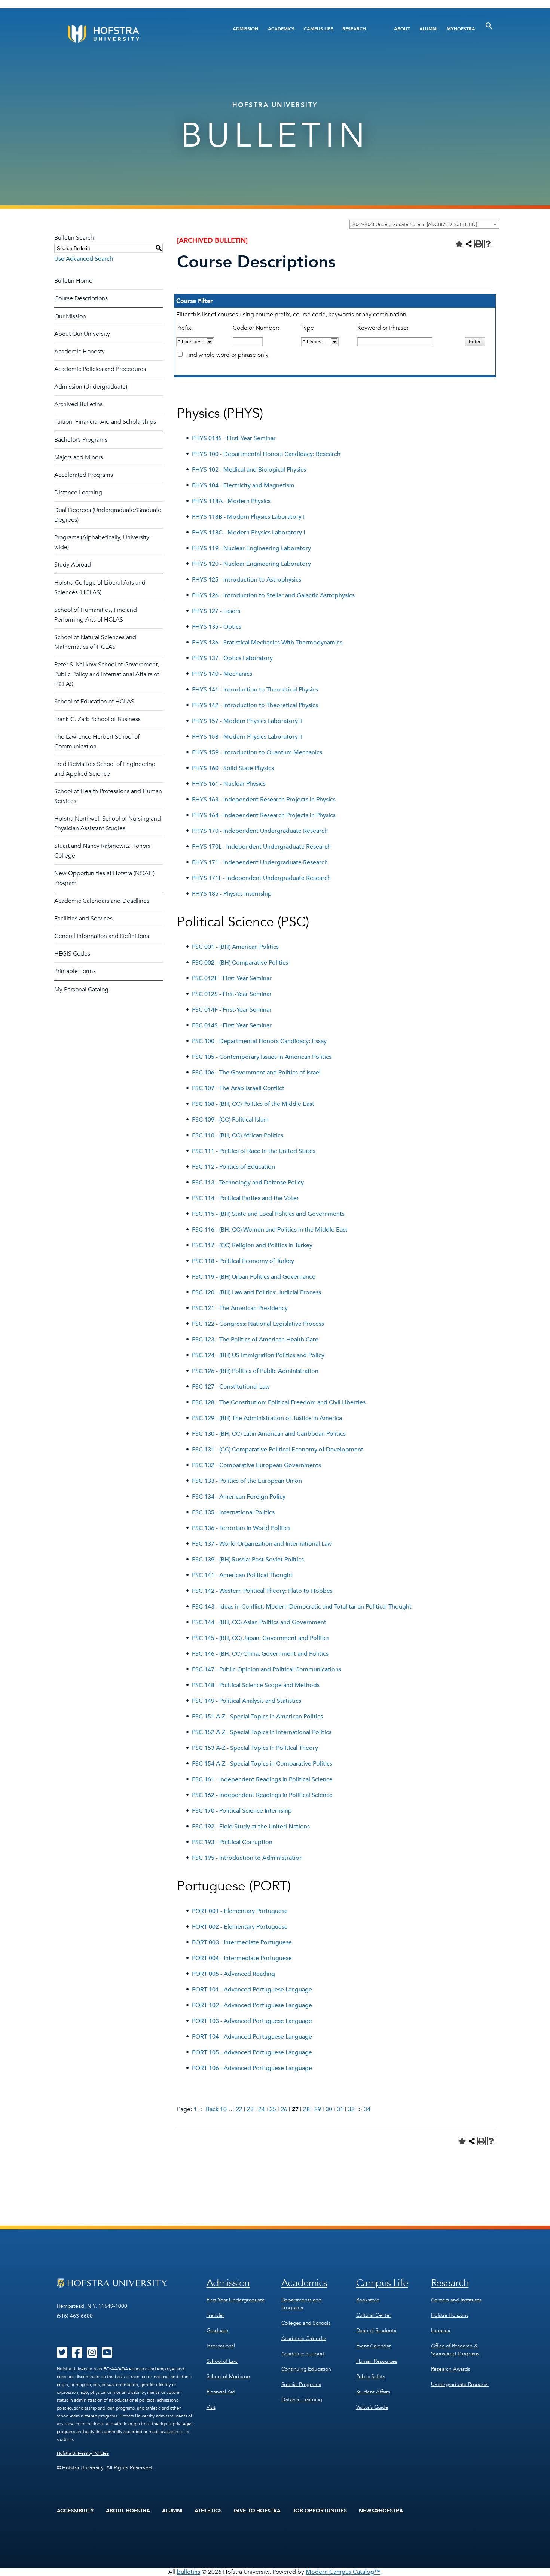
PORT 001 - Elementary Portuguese (240, 1911)
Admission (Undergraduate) (91, 387)
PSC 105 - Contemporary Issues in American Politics (262, 1057)
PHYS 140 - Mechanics (222, 674)
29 (318, 2109)
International (221, 2346)
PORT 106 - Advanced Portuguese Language (252, 2068)
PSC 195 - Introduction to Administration (247, 1858)
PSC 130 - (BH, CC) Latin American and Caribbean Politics (269, 1434)
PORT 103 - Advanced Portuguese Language (252, 2021)
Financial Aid (221, 2392)
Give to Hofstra (257, 2511)
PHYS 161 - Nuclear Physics (229, 784)
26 (284, 2109)
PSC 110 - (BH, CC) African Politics (238, 1135)
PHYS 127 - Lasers (216, 611)
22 (239, 2109)
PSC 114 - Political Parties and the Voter (245, 1198)
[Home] (132, 34)
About (402, 29)
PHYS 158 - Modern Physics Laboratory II (247, 737)
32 (351, 2109)
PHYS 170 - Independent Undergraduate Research (260, 831)
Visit (211, 2407)
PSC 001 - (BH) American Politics (235, 947)
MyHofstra (461, 29)
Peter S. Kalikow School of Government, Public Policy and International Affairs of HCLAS (107, 674)
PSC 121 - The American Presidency (240, 1308)
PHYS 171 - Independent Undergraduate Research (260, 862)
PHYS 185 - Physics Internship (232, 894)
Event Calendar (374, 2346)
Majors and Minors (79, 457)
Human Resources (377, 2361)
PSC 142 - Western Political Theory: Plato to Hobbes (262, 1591)
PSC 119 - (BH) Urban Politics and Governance (254, 1277)
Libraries (441, 2330)
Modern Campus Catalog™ (343, 2572)
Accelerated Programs (84, 475)
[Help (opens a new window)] (488, 244)
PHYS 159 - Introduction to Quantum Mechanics (257, 752)
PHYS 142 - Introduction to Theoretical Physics (255, 705)
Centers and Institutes (456, 2300)
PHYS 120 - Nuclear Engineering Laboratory (251, 564)
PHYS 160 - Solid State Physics (233, 768)
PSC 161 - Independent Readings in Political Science (262, 1779)
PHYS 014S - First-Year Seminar (234, 438)
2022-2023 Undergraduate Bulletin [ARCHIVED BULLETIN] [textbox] (414, 224)
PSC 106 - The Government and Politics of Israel (256, 1073)
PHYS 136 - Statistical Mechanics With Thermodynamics (267, 643)
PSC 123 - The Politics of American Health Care (255, 1340)
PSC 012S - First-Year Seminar (232, 994)
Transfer (216, 2315)
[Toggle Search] (489, 26)
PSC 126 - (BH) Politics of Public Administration (255, 1371)
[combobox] (424, 224)
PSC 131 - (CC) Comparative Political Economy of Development (278, 1450)
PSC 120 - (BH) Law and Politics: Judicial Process (256, 1292)
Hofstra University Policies (83, 2453)
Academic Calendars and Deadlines (102, 901)
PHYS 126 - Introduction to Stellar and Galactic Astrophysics (273, 595)
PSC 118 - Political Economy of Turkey (243, 1261)
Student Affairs (373, 2392)
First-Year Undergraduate (236, 2300)
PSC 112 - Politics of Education (233, 1167)
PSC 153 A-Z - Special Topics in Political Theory (255, 1748)
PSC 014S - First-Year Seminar (232, 1025)
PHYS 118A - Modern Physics (231, 501)
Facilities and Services (83, 919)
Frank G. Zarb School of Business (97, 719)
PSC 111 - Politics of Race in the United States (254, 1151)
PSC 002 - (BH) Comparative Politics (240, 963)
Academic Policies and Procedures (100, 369)
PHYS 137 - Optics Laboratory (232, 658)
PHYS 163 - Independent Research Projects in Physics (264, 800)
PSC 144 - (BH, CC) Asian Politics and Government (259, 1622)
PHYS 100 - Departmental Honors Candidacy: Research (266, 454)
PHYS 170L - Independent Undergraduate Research (261, 847)
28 (306, 2109)
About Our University (82, 334)
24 (262, 2109)
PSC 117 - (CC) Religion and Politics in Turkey (252, 1245)
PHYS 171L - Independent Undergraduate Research (261, 878)
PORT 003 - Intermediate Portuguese (242, 1942)
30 (329, 2109)
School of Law (222, 2361)
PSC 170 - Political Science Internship (242, 1811)
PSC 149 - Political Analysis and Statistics (247, 1701)
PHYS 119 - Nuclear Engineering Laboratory (251, 548)
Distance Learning (78, 493)
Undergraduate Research (460, 2384)
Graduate (217, 2330)
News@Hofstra (381, 2511)
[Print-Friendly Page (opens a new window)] (479, 244)
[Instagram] (92, 2355)
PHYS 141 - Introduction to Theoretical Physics (255, 690)
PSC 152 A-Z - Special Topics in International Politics (262, 1732)
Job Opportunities (320, 2511)
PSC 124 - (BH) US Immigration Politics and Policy (258, 1355)
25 (273, 2109)
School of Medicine (228, 2376)
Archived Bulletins (78, 404)
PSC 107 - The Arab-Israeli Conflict (238, 1088)
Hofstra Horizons (450, 2315)
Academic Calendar (304, 2338)
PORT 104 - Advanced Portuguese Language (252, 2037)
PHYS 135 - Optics (217, 627)
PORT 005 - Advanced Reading (233, 1974)
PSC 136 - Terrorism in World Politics (241, 1528)
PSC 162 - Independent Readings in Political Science (262, 1795)
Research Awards (451, 2369)
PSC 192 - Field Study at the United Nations (251, 1827)
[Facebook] (77, 2355)
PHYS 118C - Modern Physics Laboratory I (248, 533)
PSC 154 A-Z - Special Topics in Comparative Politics (262, 1764)
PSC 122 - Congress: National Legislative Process (258, 1324)
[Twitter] (62, 2355)
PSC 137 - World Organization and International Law (262, 1544)
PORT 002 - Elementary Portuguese (240, 1927)
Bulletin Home (73, 281)
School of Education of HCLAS (94, 702)
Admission (246, 29)
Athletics (208, 2511)
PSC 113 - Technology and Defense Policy (248, 1183)
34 (367, 2109)
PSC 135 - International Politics (233, 1512)
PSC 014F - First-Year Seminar (232, 1010)
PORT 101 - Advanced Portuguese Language (252, 1990)
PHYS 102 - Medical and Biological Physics (249, 470)
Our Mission (70, 316)
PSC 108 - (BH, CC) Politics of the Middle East (253, 1104)
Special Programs (301, 2384)
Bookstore (368, 2300)
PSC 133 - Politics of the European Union (247, 1481)
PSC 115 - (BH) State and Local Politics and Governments (268, 1214)
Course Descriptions (81, 298)
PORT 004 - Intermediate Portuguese (242, 1958)
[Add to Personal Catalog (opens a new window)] (459, 244)
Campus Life (318, 29)
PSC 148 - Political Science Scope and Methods (256, 1685)
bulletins (189, 2572)
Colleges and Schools (306, 2323)
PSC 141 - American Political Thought (242, 1575)
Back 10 (216, 2109)
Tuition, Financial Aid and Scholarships (105, 422)
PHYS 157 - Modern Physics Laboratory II (247, 721)
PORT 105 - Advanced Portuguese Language (252, 2052)
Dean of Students (376, 2330)
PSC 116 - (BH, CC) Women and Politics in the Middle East (270, 1230)
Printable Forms (75, 971)
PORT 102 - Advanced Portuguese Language (252, 2005)
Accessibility (76, 2511)
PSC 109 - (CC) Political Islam (230, 1120)
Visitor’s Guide (372, 2407)
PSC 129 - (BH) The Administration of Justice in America (267, 1418)
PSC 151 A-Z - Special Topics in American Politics (257, 1717)
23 (250, 2109)
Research (354, 29)
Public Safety (371, 2376)
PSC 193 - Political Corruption (232, 1842)
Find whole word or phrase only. (227, 355)
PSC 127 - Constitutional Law (231, 1387)
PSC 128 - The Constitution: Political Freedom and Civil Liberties (279, 1402)
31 (340, 2109)
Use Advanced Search (84, 259)
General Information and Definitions (102, 936)
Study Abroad (73, 565)
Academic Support (303, 2354)
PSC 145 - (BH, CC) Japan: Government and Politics (261, 1638)
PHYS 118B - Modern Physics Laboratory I (248, 517)
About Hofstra (128, 2511)
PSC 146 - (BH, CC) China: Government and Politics (260, 1654)
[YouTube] (107, 2355)
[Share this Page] (469, 244)
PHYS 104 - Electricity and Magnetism (243, 485)
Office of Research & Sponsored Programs (455, 2350)
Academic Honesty (80, 352)
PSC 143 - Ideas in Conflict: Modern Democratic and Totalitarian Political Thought (302, 1607)
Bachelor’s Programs (81, 440)
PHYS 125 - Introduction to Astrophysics (247, 580)
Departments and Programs (302, 2304)
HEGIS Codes (72, 954)
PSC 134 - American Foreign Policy (239, 1497)
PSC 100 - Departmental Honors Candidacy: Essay (259, 1041)
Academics (281, 29)
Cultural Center (374, 2315)
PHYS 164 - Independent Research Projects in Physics (264, 815)
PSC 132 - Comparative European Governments (256, 1465)
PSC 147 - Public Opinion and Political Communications (267, 1669)
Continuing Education (306, 2369)
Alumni (428, 29)
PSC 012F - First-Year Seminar (232, 978)
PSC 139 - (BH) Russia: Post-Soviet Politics (248, 1560)
